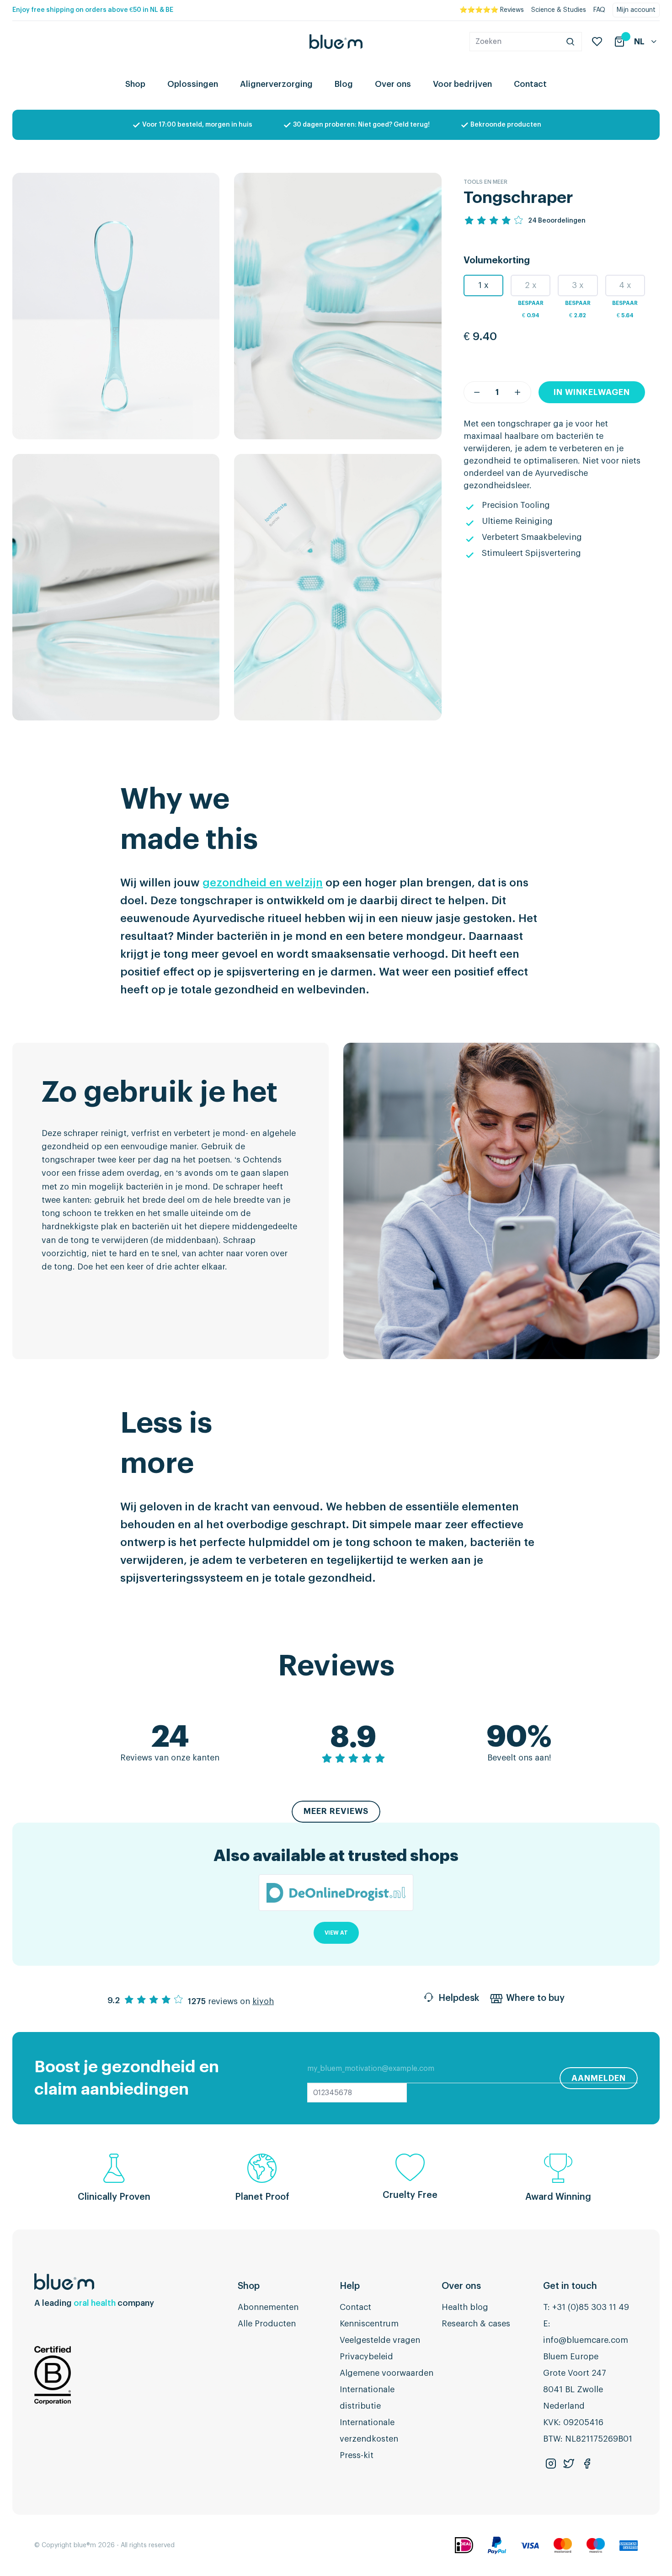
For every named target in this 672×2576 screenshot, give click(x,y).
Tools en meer (485, 182)
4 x (625, 285)
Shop (135, 84)
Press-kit (357, 2455)
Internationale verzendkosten (369, 2431)
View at (336, 1933)
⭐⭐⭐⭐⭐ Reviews (492, 10)
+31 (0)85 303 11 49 (591, 2307)
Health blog (465, 2307)
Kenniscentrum (369, 2324)
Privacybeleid (366, 2357)
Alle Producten (267, 2324)
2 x (531, 285)
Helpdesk (459, 1998)
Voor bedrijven (462, 84)
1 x (483, 285)
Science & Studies (559, 10)
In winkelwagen (592, 392)
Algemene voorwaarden (387, 2373)
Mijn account (636, 10)
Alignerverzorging (276, 84)
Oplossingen (193, 84)
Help (350, 2286)
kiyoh (263, 2001)
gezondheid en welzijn (263, 883)
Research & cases (476, 2324)
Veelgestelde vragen (380, 2340)
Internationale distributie (367, 2398)
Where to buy (535, 1998)
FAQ (599, 10)
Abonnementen (268, 2307)
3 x (578, 285)
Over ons (393, 84)
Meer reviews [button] (336, 1811)
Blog (344, 84)
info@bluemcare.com (586, 2340)
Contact (530, 84)
